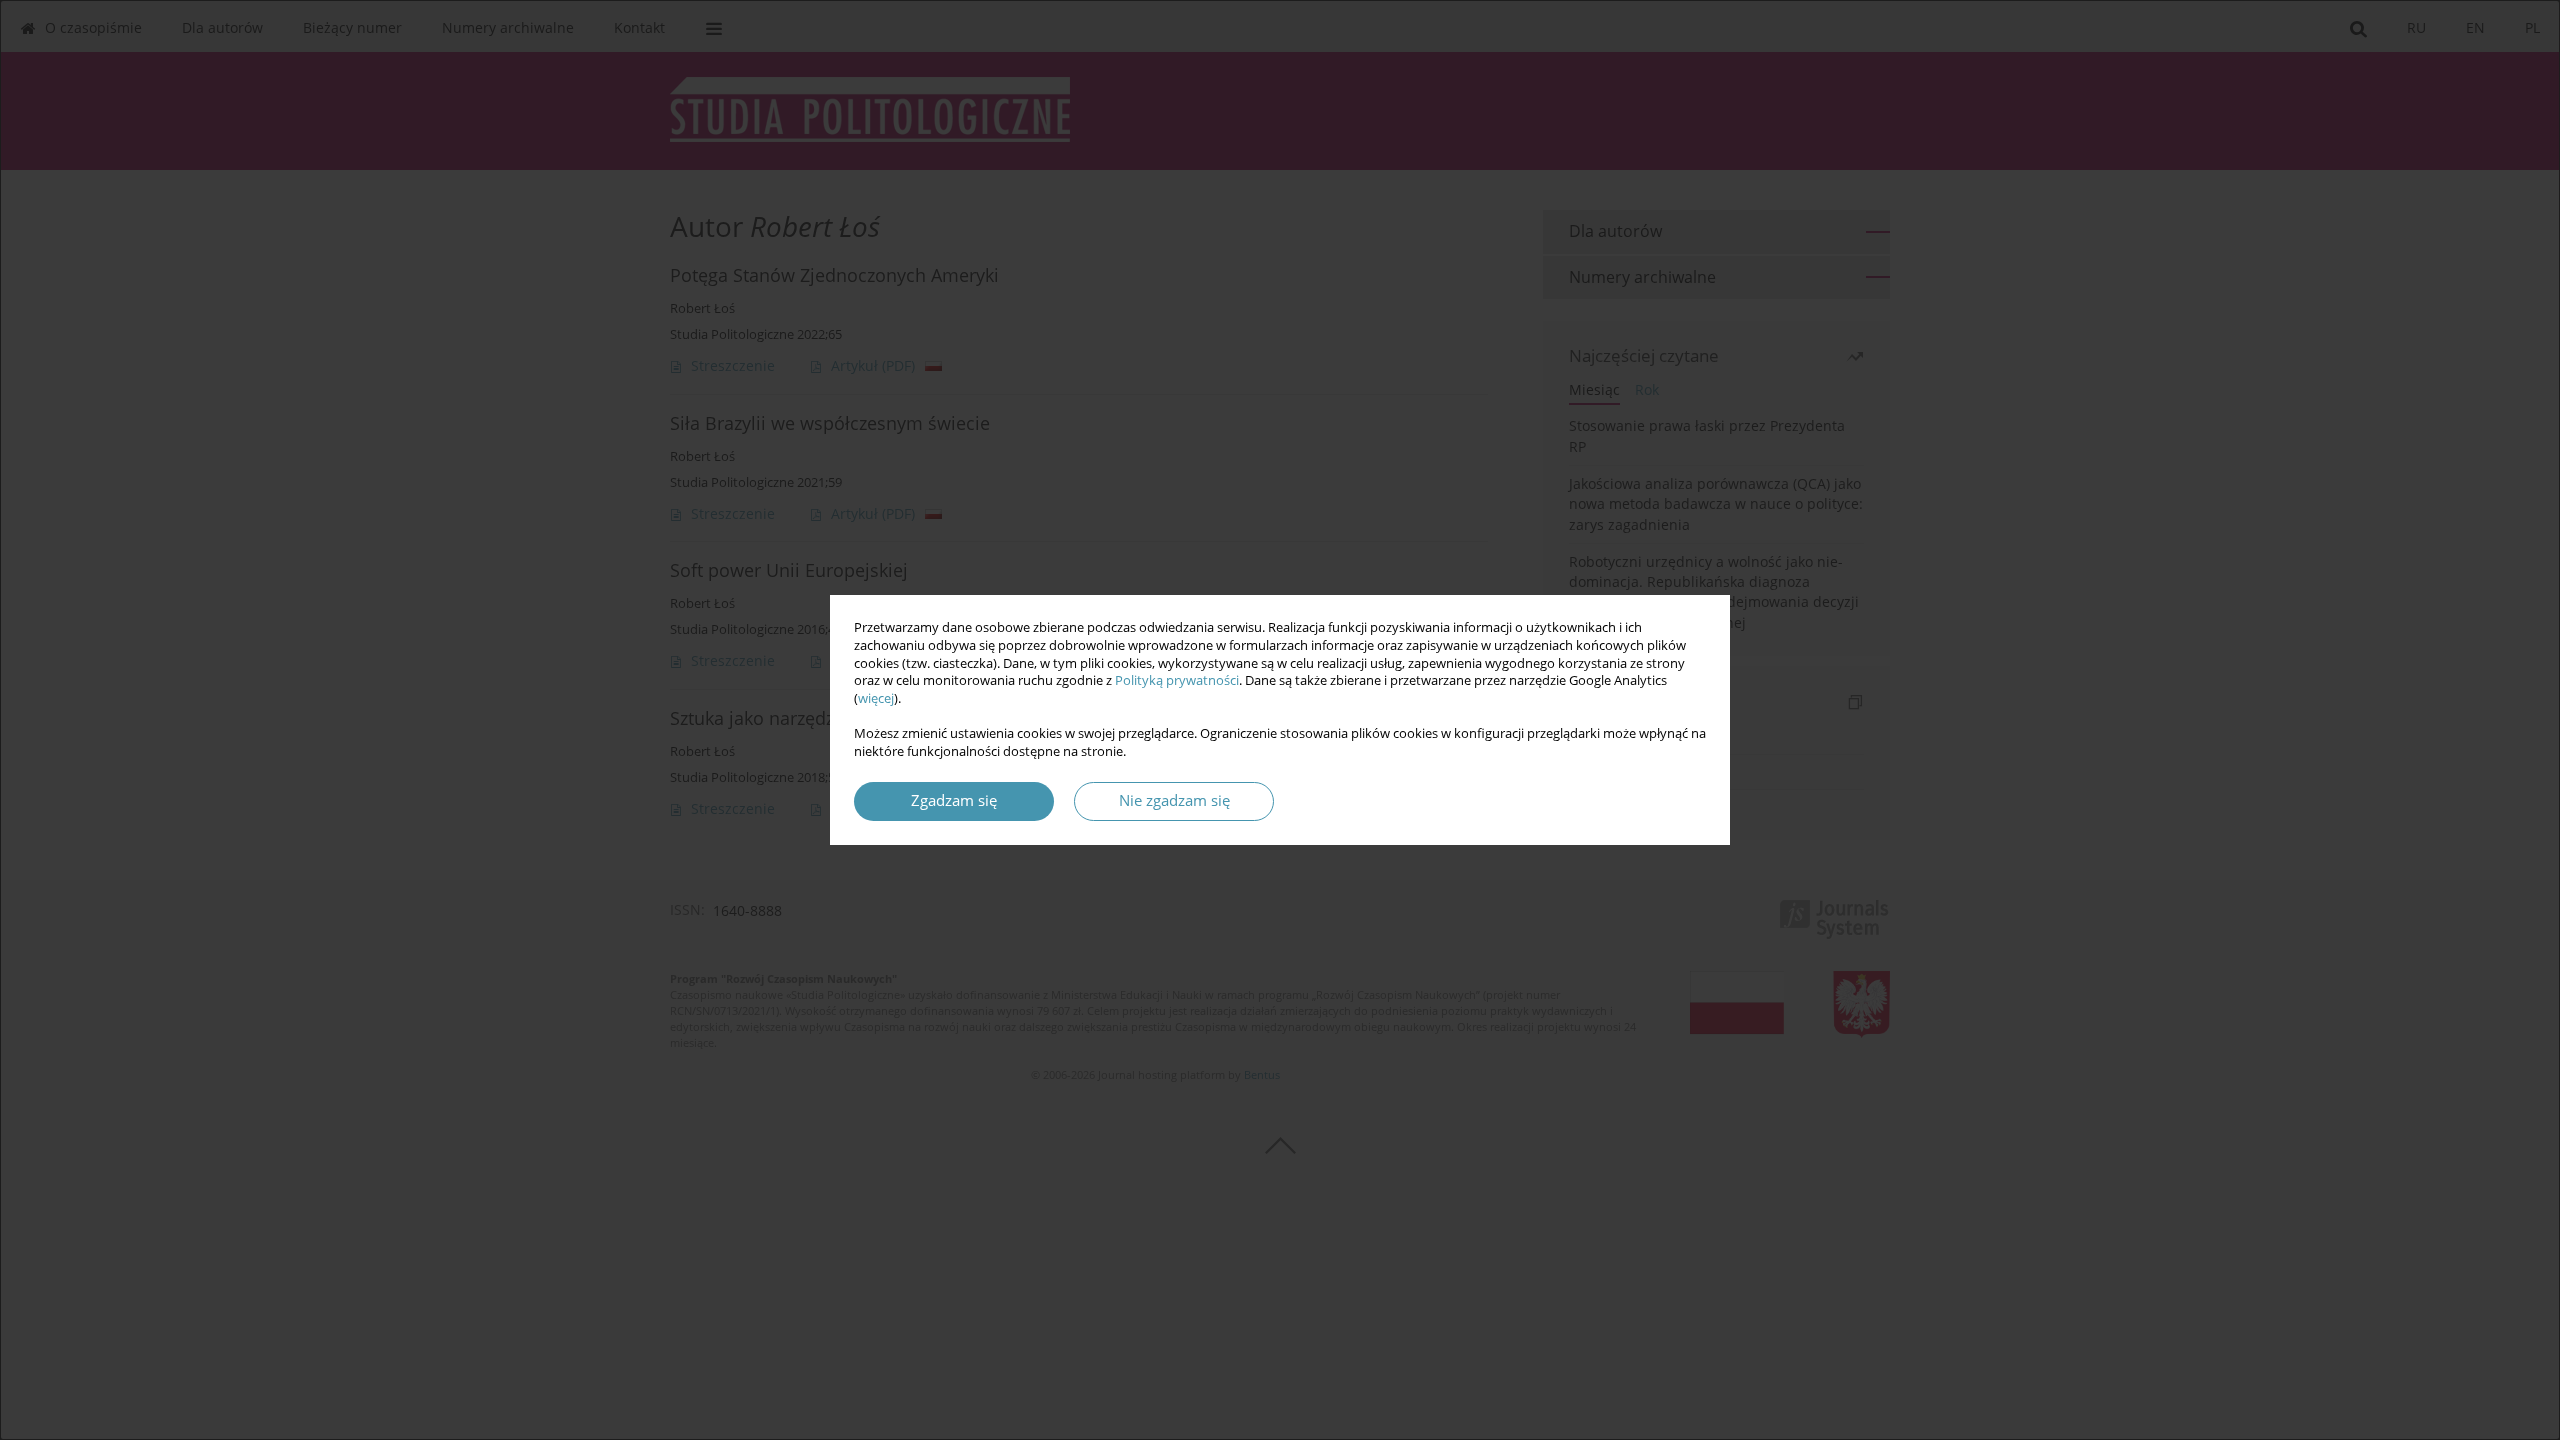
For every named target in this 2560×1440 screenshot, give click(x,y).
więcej (876, 698)
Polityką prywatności (1177, 680)
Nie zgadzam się (1174, 800)
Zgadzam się (954, 800)
